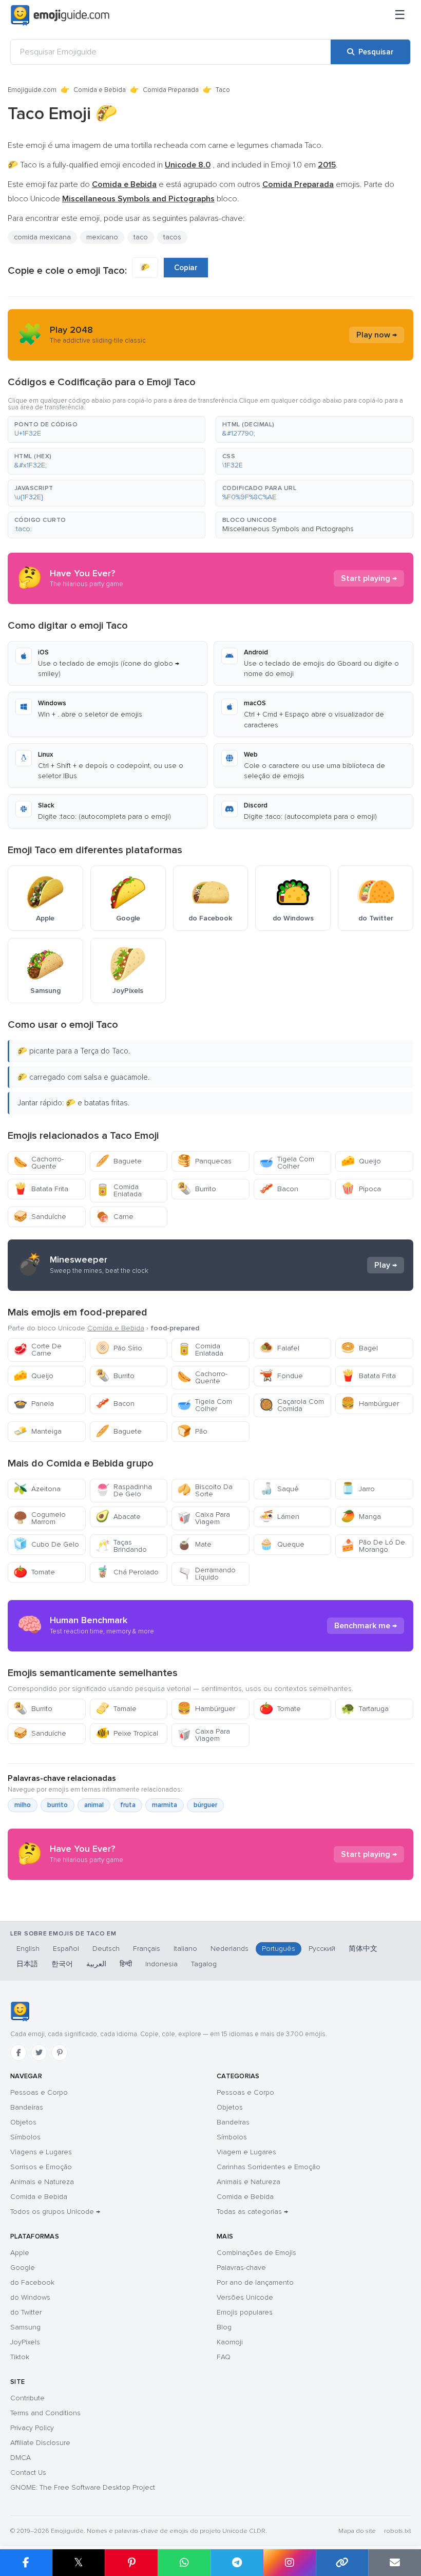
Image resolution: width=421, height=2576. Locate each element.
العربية (96, 1964)
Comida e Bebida (100, 90)
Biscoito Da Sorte (205, 1490)
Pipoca (361, 1189)
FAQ (224, 2357)
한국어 (62, 1964)
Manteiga (37, 1431)
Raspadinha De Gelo (124, 1490)
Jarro (358, 1489)
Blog (224, 2327)
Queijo (361, 1161)
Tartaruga (365, 1709)
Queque (282, 1544)
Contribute (27, 2398)
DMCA (21, 2458)
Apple (20, 2253)
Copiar (186, 268)
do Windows (30, 2297)
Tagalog (204, 1964)
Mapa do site (357, 2531)
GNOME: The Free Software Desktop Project (83, 2487)
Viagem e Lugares (246, 2152)
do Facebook (32, 2282)
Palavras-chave (241, 2268)
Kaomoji (230, 2342)
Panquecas (204, 1161)
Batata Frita (41, 1189)
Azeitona (37, 1489)
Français (147, 1949)
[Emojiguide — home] (60, 15)
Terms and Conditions (45, 2413)
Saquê (279, 1489)
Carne (114, 1217)
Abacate (118, 1517)
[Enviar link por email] (395, 2563)
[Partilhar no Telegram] (237, 2563)
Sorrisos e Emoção (41, 2167)
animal (94, 1805)
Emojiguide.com (32, 90)
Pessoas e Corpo (39, 2092)
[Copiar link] (342, 2563)
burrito (58, 1805)
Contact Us (28, 2472)
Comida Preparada (171, 90)
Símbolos (25, 2137)
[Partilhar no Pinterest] (131, 2563)
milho (23, 1805)
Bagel (359, 1348)
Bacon (279, 1189)
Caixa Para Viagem (204, 1518)
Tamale (116, 1709)
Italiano (185, 1949)
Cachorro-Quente (39, 1163)
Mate (194, 1544)
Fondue (281, 1376)
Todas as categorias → (252, 2212)
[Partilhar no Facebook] (26, 2563)
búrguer (205, 1805)
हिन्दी (126, 1964)
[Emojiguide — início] (20, 2011)
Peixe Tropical (127, 1733)
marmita (165, 1805)
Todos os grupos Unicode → (55, 2212)
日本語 (27, 1964)
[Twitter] (39, 2053)
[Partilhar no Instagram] (289, 2563)
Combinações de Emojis (256, 2253)
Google (23, 2268)
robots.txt (397, 2531)
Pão (192, 1431)
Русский (322, 1949)
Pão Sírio (119, 1348)
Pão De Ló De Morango (373, 1546)
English (28, 1949)
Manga (361, 1517)
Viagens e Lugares (41, 2152)
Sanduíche (40, 1217)
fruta (128, 1805)
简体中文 (363, 1949)
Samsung (25, 2327)
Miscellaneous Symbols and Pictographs (288, 529)
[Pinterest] (60, 2053)
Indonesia (161, 1964)
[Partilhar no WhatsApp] (184, 2563)
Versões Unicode (245, 2297)
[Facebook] (18, 2053)
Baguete (119, 1161)
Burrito (197, 1189)
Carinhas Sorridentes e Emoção (269, 2167)
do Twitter (26, 2312)
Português (279, 1949)
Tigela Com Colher (287, 1163)
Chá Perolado (127, 1572)
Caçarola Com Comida (292, 1405)
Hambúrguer (370, 1404)
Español (66, 1949)
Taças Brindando (121, 1546)
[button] (107, 429)
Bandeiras (27, 2107)
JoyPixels (25, 2342)
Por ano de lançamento (255, 2282)
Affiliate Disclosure (40, 2443)
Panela (34, 1404)
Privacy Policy (32, 2428)
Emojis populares (245, 2312)
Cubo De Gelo (46, 1544)
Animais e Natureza (42, 2182)
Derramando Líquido (206, 1574)
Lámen (279, 1517)
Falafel (279, 1348)
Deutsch (106, 1949)
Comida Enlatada (119, 1190)
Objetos (23, 2122)
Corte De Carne (37, 1350)
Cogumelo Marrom (40, 1518)
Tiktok (20, 2357)
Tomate (34, 1572)
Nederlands (229, 1949)
